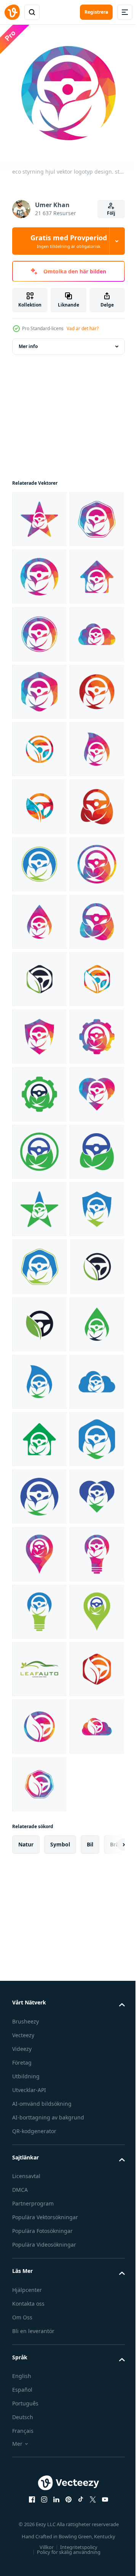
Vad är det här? (83, 328)
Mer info (28, 341)
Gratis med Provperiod (69, 241)
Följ (111, 213)
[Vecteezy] (12, 12)
